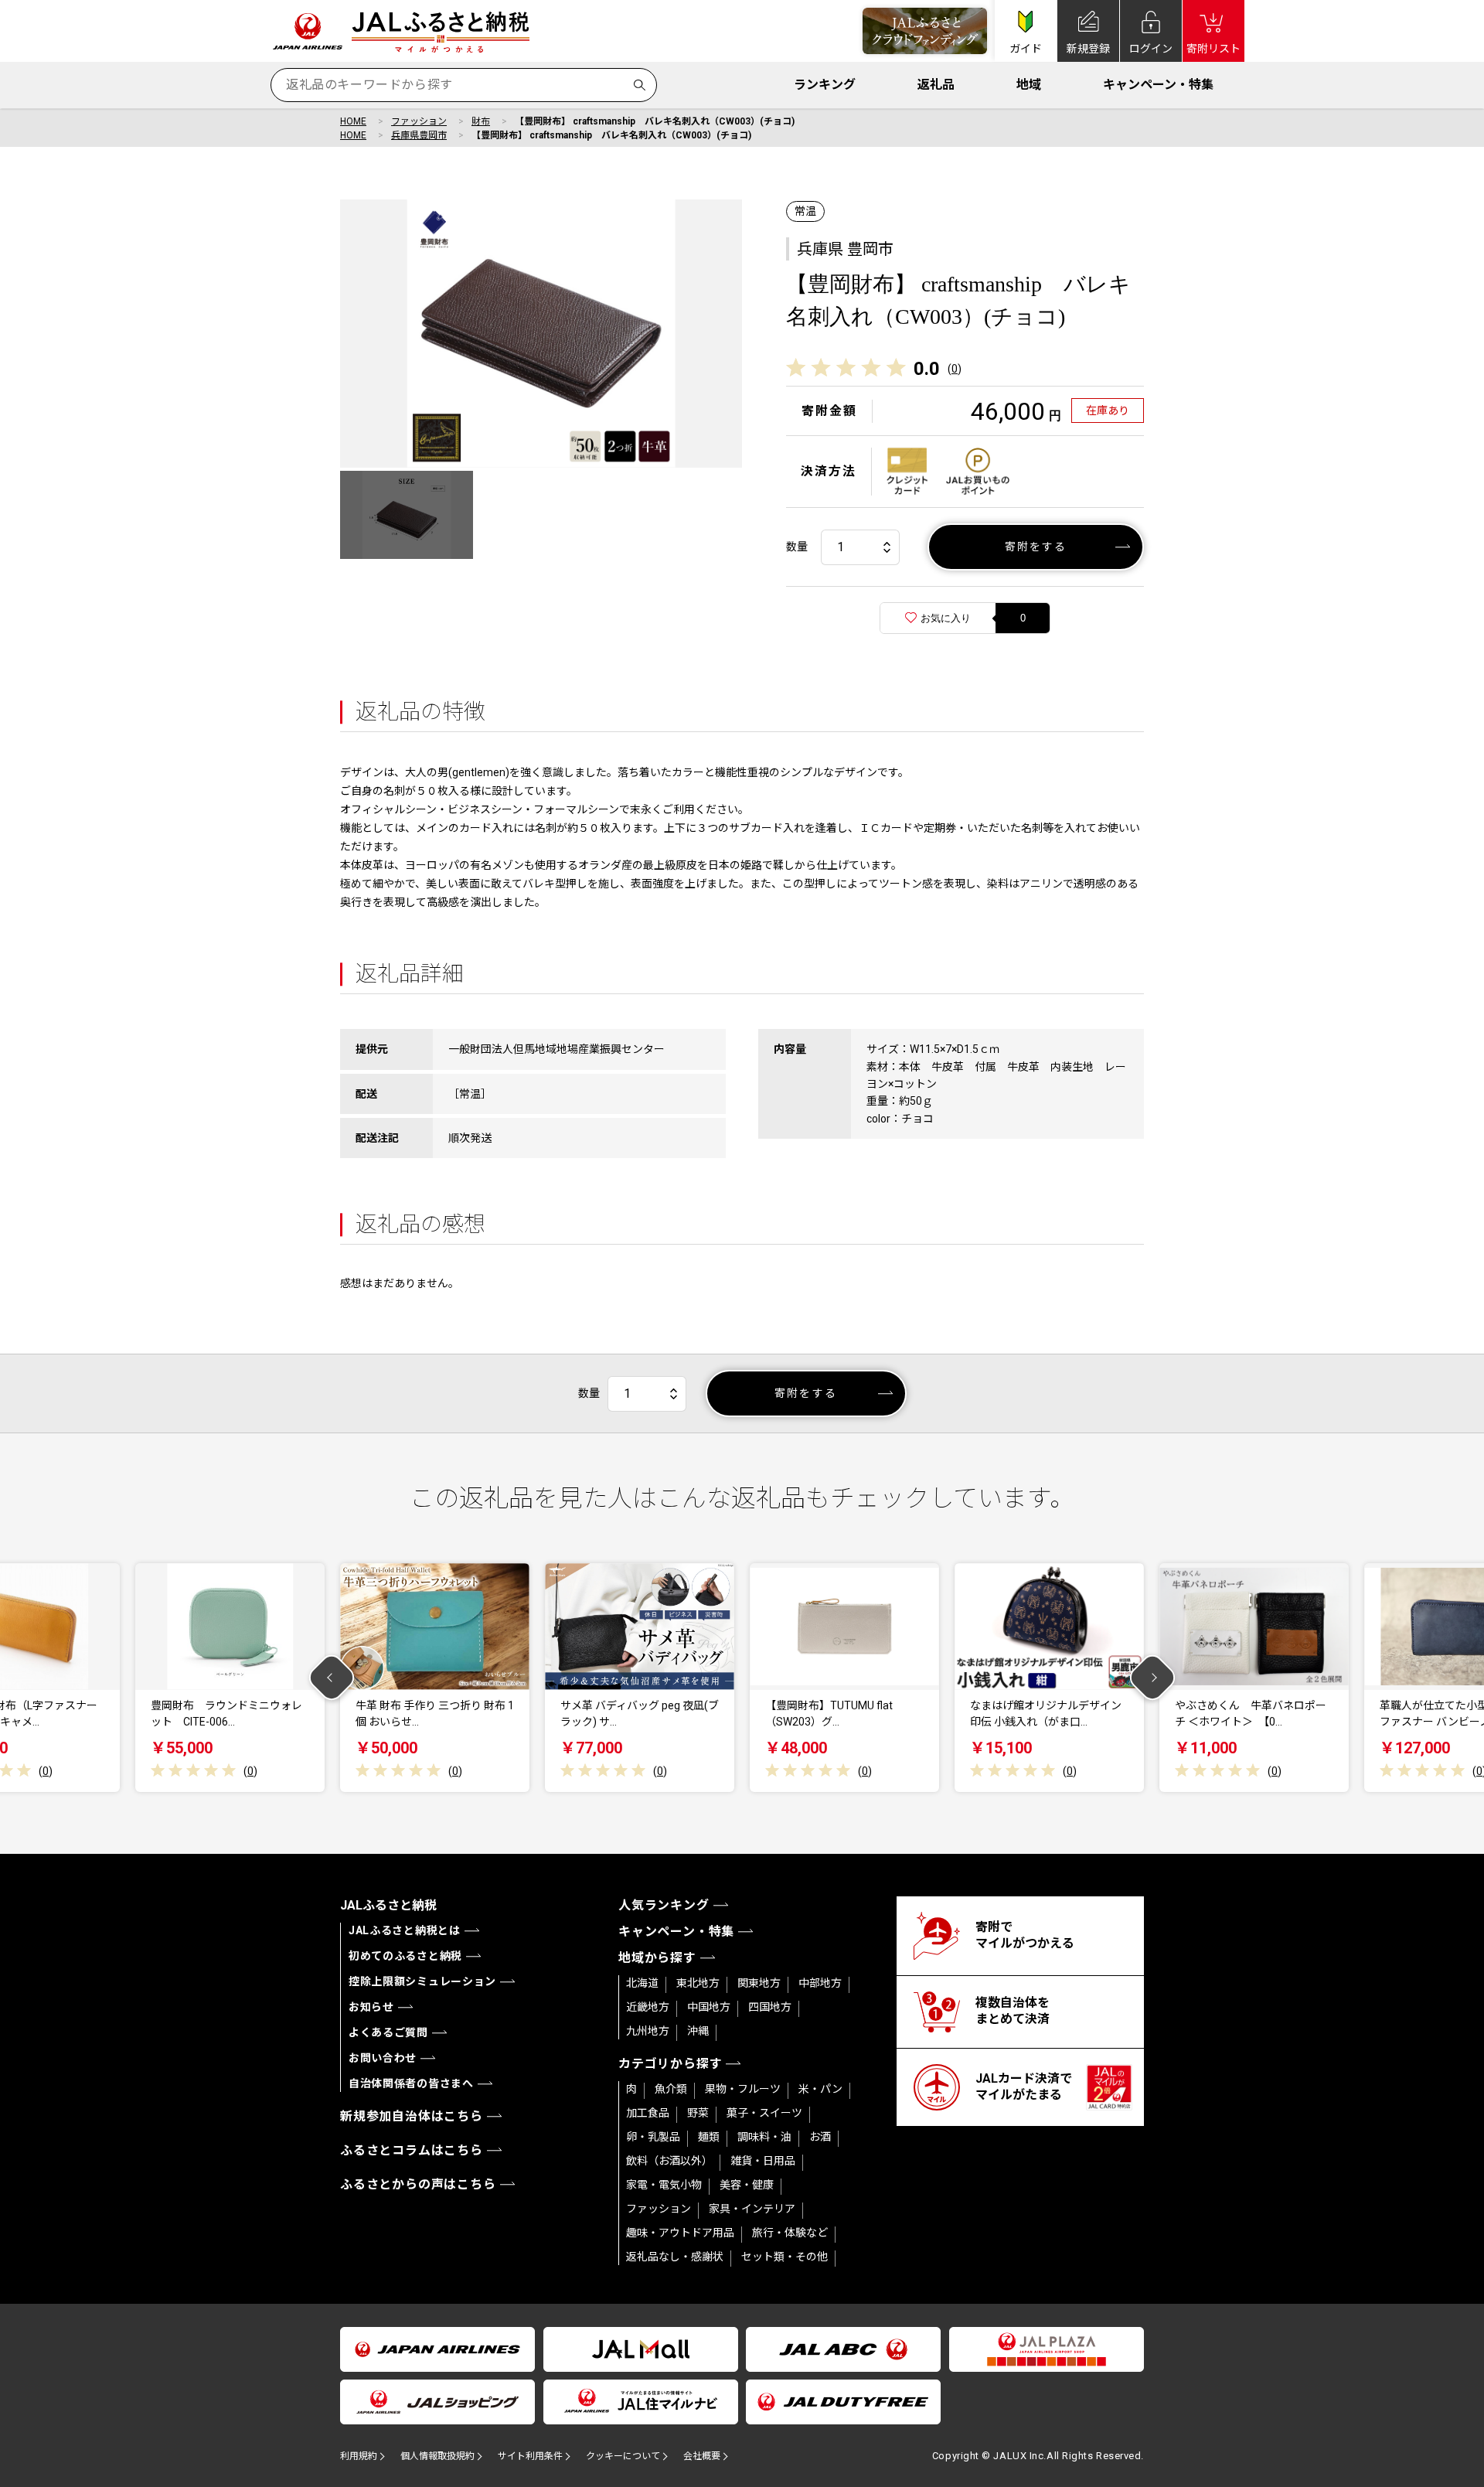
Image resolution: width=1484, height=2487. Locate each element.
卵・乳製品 (653, 2137)
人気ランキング (664, 1905)
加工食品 (648, 2113)
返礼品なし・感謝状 (675, 2257)
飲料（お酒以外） (669, 2161)
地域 (1029, 85)
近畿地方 (648, 2007)
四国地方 (770, 2007)
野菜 (698, 2113)
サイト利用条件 (530, 2456)
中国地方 (709, 2007)
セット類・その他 (785, 2257)
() (955, 369)
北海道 (642, 1983)
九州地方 (648, 2031)
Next (1153, 1678)
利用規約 (359, 2456)
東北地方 (698, 1983)
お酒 (820, 2137)
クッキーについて (623, 2456)
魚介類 (671, 2089)
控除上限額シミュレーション (422, 1981)
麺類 (709, 2137)
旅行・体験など (790, 2233)
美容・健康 (747, 2185)
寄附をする (1036, 547)
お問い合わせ (383, 2058)
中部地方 (820, 1983)
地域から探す (657, 1958)
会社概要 (702, 2456)
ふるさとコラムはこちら (412, 2150)
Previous (332, 1678)
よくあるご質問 (388, 2032)
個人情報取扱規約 (437, 2456)
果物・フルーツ (743, 2089)
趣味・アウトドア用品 (680, 2233)
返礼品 (936, 85)
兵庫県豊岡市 (419, 135)
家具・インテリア (752, 2209)
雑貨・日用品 (763, 2161)
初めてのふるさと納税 (405, 1956)
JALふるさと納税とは (405, 1930)
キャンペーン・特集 (1158, 85)
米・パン (820, 2089)
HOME (353, 121)
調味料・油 (764, 2137)
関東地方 (759, 1983)
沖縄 (698, 2031)
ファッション (419, 121)
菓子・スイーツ (764, 2113)
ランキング (825, 85)
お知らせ (371, 2007)
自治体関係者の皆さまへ (411, 2083)
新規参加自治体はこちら (412, 2116)
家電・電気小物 (664, 2185)
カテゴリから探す (670, 2064)
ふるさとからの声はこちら (418, 2184)
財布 (481, 121)
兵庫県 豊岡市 (845, 249)
